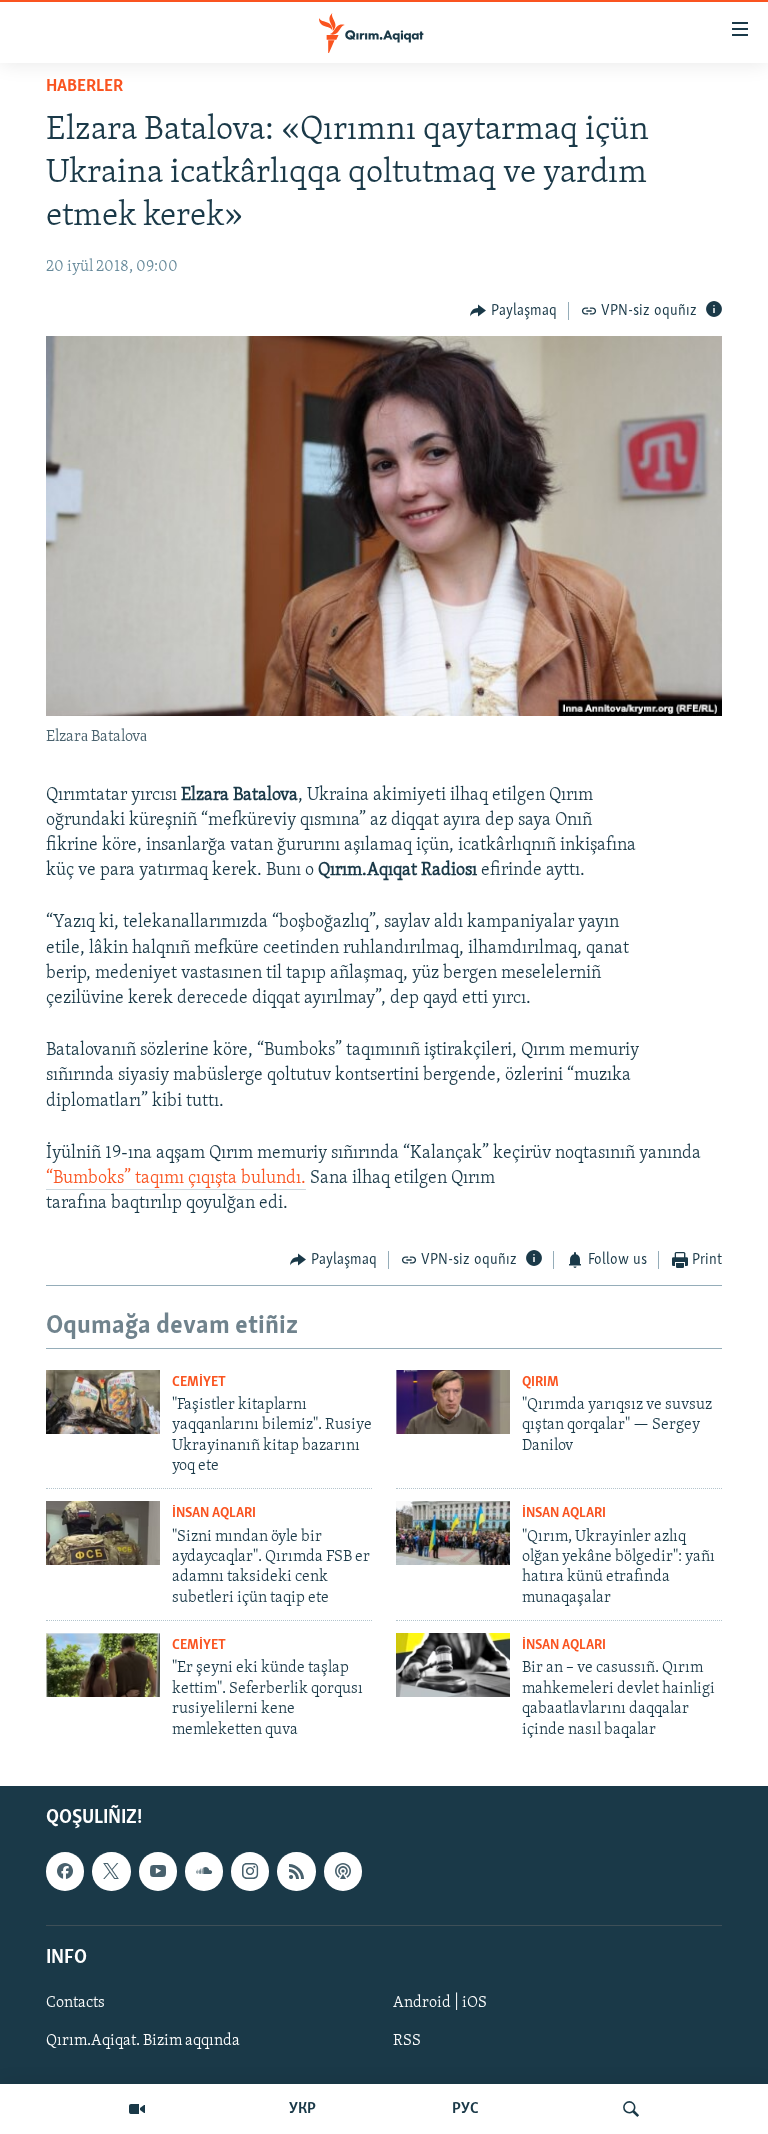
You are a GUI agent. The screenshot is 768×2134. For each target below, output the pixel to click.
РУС (465, 2109)
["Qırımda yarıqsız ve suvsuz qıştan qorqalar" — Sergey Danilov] (453, 1402)
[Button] (513, 311)
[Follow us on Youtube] (158, 1871)
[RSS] (296, 1871)
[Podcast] (343, 1871)
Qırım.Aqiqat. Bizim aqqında (143, 2041)
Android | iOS (440, 2003)
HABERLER (84, 87)
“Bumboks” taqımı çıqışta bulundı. (176, 1179)
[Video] (137, 2109)
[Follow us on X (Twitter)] (111, 1871)
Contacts (75, 2003)
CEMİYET (199, 1382)
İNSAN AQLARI (214, 1513)
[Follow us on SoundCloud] (204, 1871)
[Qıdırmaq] (631, 2109)
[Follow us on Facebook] (65, 1871)
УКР (302, 2109)
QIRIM (540, 1382)
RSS (407, 2041)
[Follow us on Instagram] (250, 1871)
